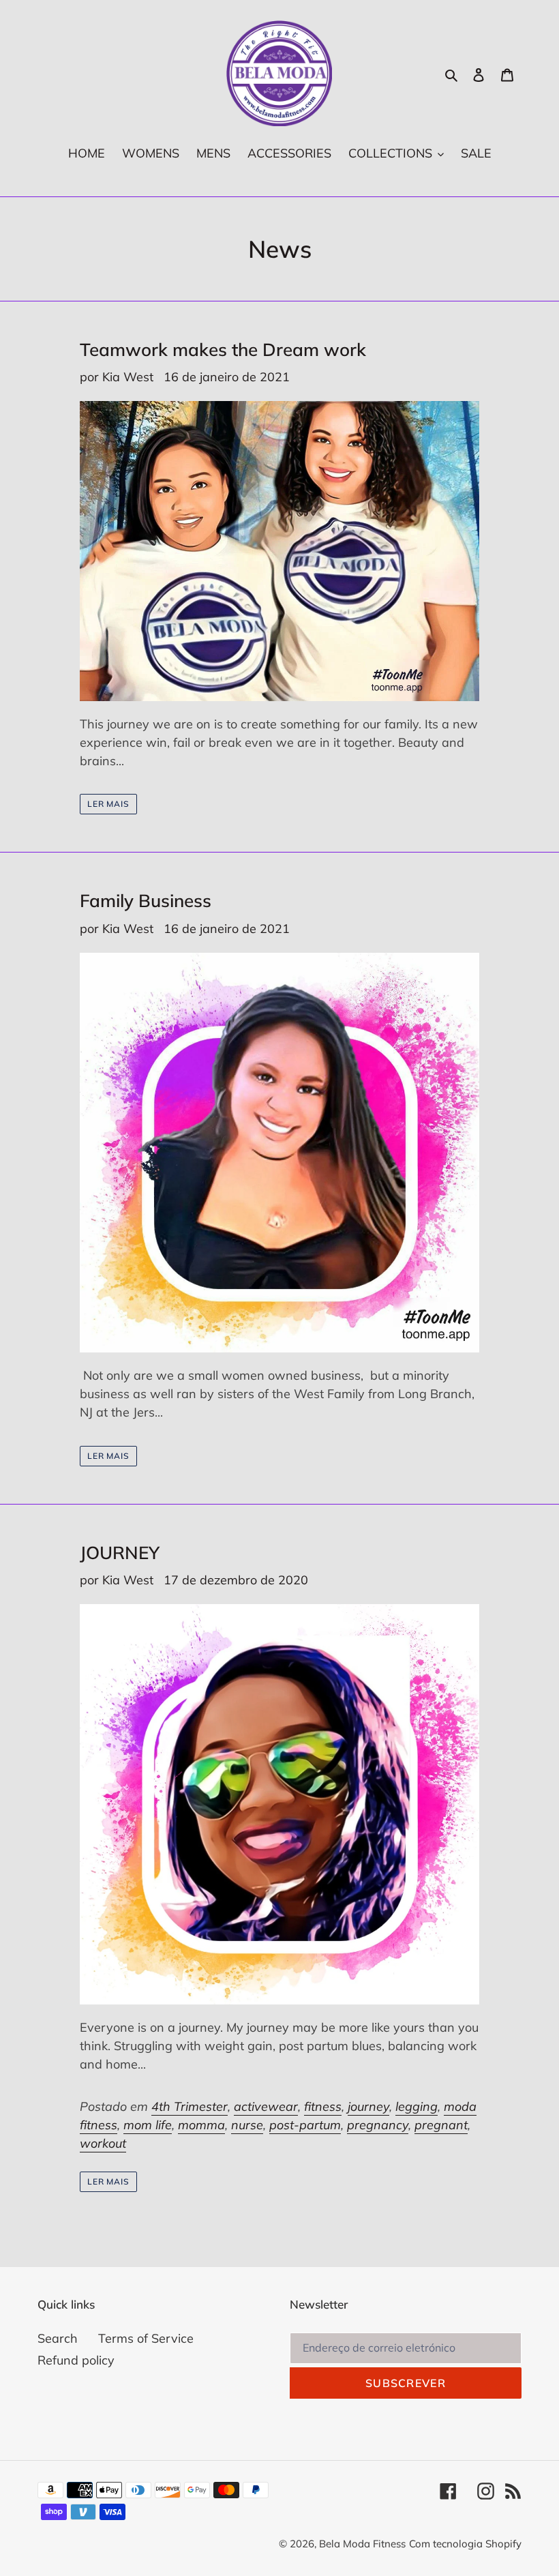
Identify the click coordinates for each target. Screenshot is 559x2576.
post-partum (305, 2125)
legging (417, 2106)
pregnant (441, 2125)
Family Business (146, 901)
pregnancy (378, 2125)
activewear (266, 2106)
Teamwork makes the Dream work (223, 350)
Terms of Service (146, 2338)
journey (368, 2106)
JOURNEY (120, 1553)
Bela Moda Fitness (362, 2544)
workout (103, 2143)
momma (201, 2125)
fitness (323, 2106)
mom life (148, 2125)
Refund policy (76, 2360)
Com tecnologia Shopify (465, 2544)
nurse (247, 2125)
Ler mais (109, 804)
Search (58, 2338)
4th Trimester (190, 2106)
